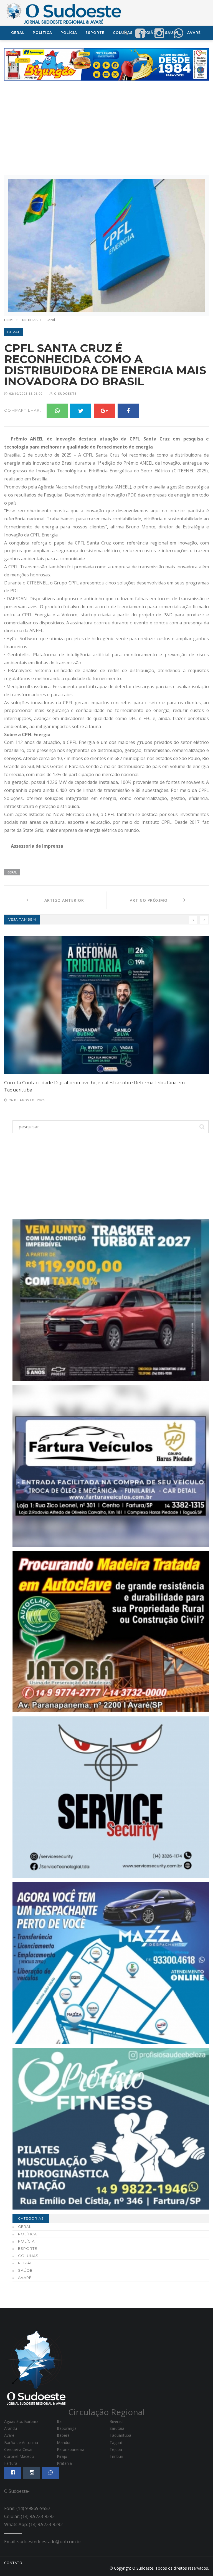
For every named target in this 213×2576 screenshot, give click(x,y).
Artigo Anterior (56, 900)
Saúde (25, 2270)
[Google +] (104, 411)
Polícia (69, 33)
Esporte (95, 33)
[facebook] (140, 33)
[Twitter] (81, 411)
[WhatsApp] (57, 411)
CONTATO (13, 2563)
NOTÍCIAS (30, 320)
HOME (9, 320)
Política (42, 33)
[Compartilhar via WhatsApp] (178, 33)
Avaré (25, 2278)
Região (26, 2263)
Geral (18, 33)
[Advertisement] (106, 128)
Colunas (28, 2256)
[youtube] (159, 33)
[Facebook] (128, 411)
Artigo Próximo (157, 900)
